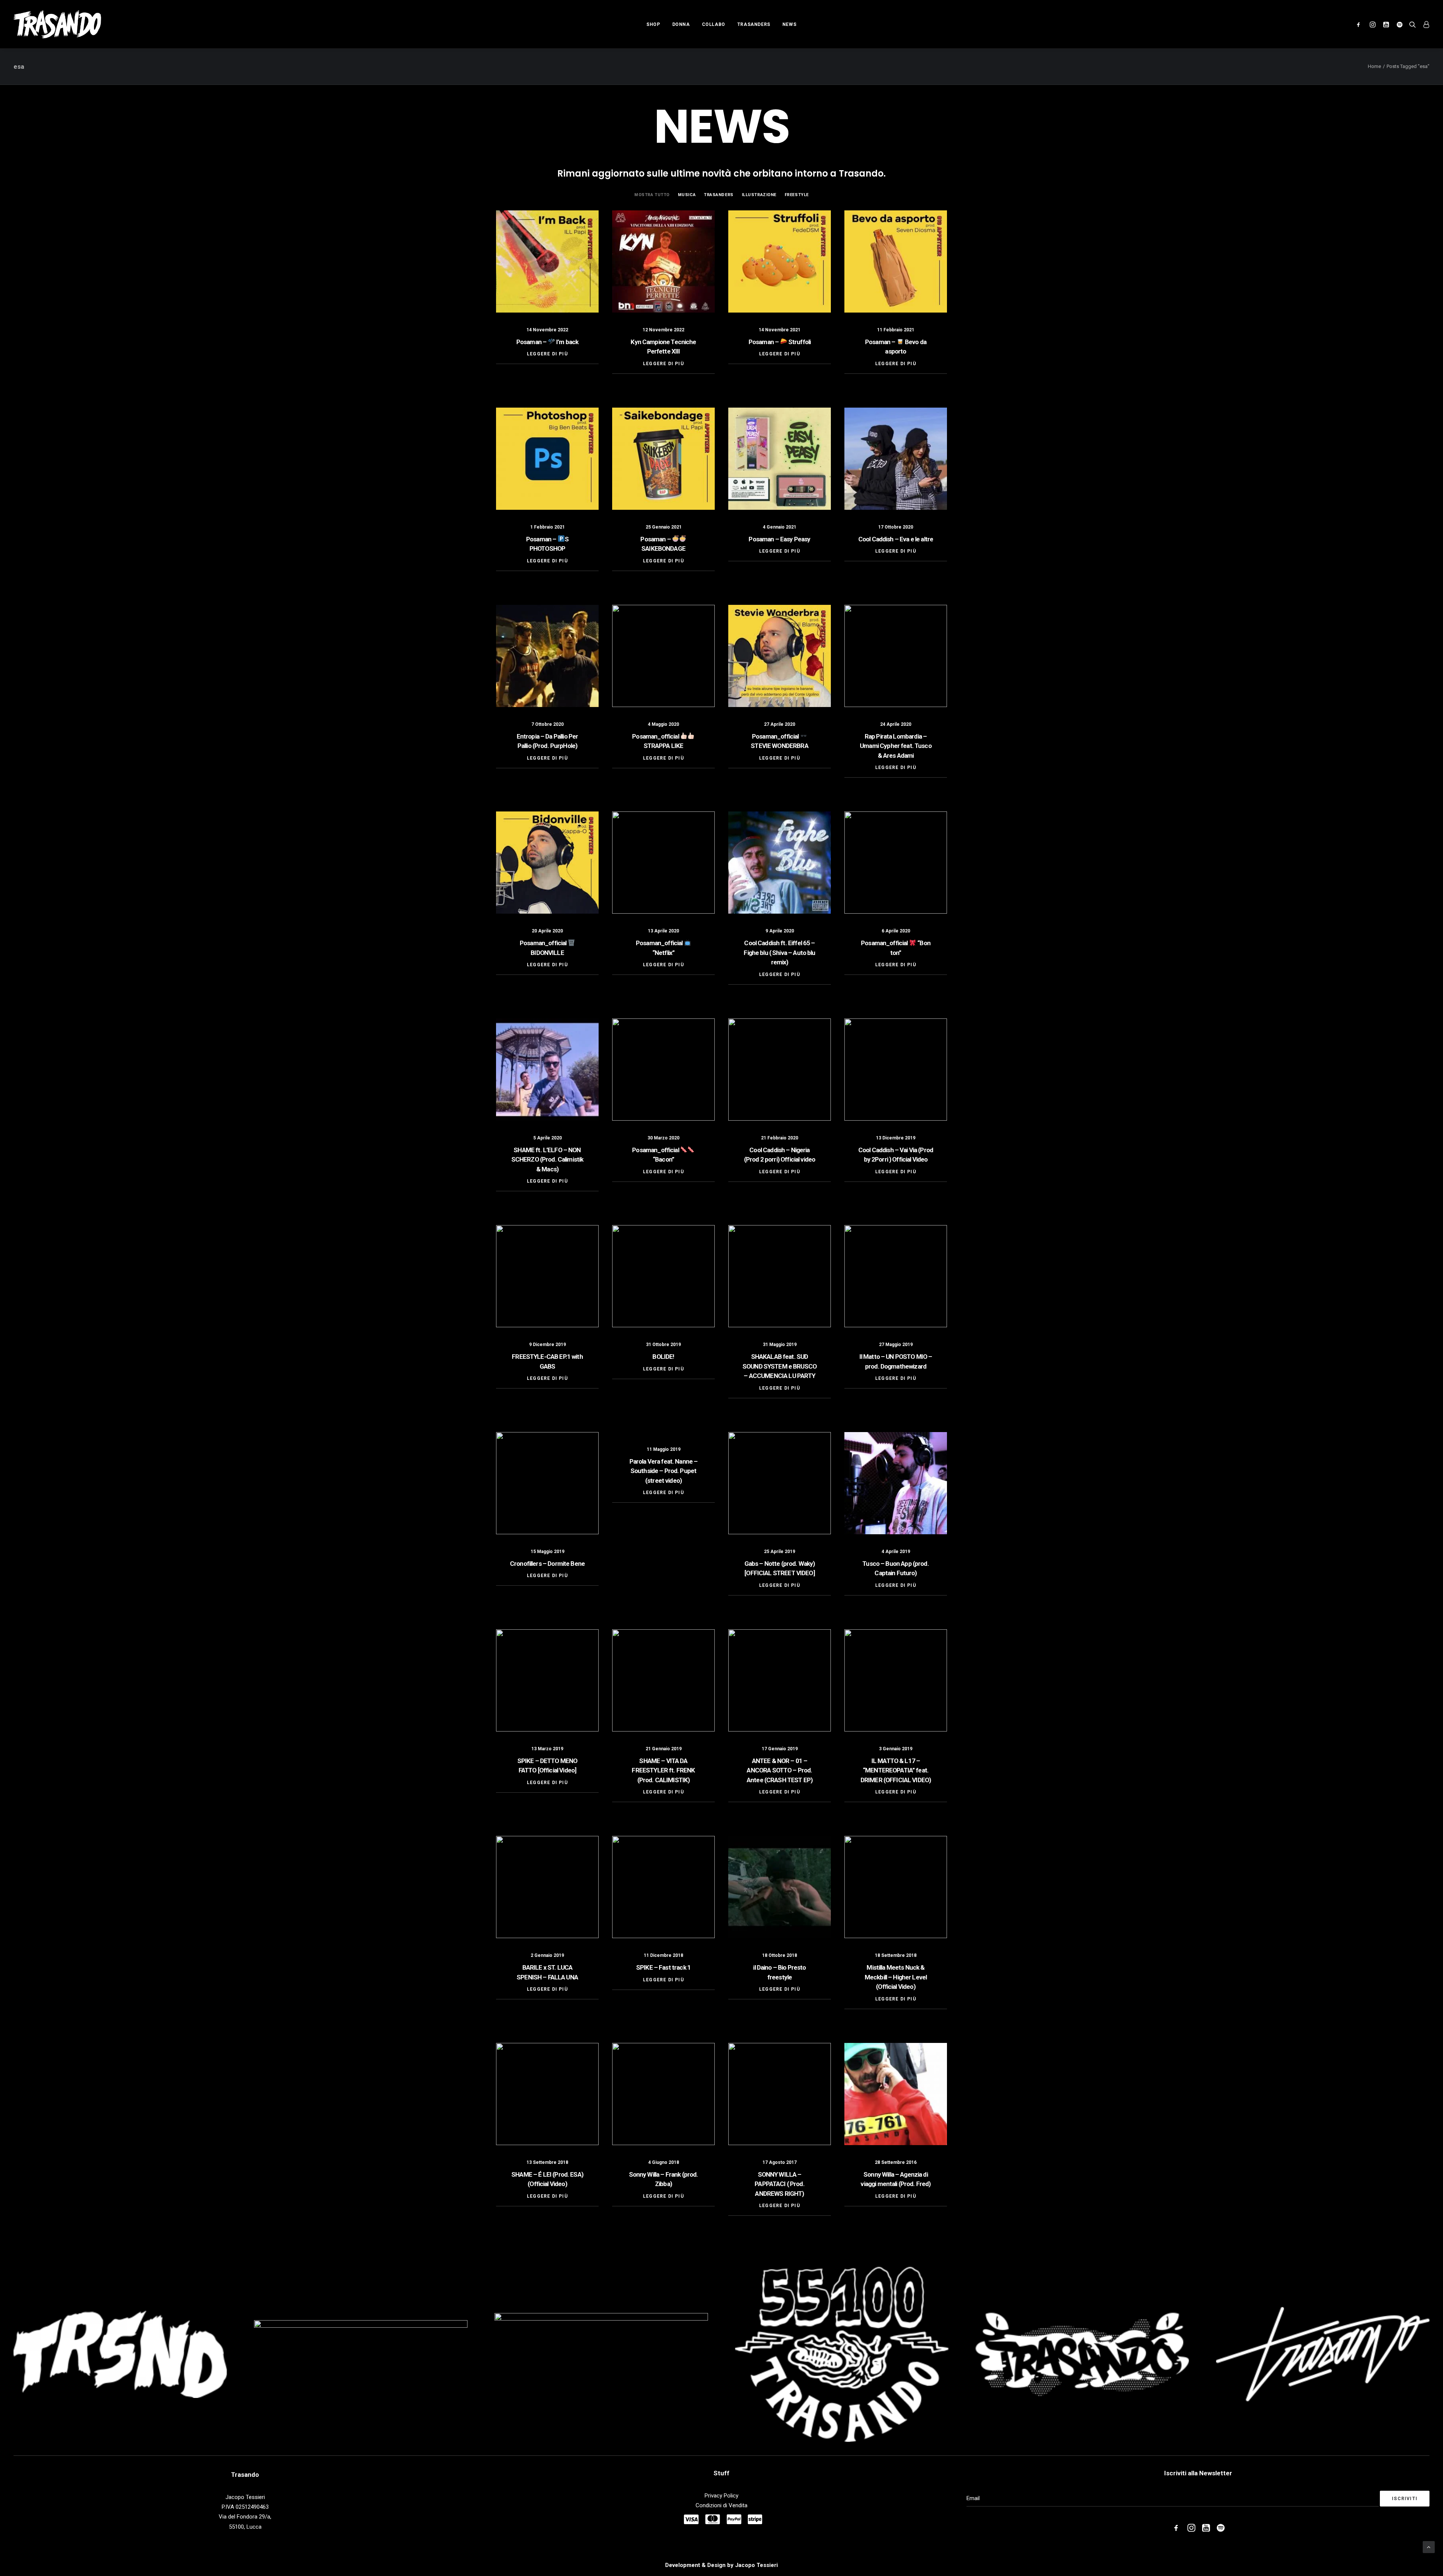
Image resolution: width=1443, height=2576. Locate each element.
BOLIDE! (663, 1357)
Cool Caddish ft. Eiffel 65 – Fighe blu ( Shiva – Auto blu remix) (779, 953)
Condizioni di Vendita (721, 2505)
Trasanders (754, 24)
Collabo (714, 24)
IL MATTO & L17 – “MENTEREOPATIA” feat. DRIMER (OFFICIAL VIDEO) (896, 1770)
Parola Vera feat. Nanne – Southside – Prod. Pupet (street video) (664, 1471)
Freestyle (797, 195)
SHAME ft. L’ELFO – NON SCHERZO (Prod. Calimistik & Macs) (548, 1160)
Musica (687, 195)
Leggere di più (547, 354)
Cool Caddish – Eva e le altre (896, 539)
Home (1374, 66)
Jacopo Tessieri (756, 2565)
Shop (653, 24)
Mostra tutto (652, 195)
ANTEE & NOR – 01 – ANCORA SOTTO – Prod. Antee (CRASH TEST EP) (780, 1770)
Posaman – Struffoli (780, 342)
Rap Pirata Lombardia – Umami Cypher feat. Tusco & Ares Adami (896, 746)
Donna (681, 24)
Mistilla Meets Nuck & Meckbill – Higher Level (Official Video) (896, 1977)
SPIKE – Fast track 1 (663, 1967)
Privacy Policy (721, 2496)
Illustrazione (759, 195)
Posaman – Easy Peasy (779, 539)
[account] (1424, 24)
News (789, 24)
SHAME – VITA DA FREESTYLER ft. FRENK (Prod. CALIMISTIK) (663, 1770)
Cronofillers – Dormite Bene (547, 1564)
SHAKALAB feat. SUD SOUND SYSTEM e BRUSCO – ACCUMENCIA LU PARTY (780, 1366)
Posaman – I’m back (547, 342)
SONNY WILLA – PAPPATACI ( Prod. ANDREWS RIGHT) (780, 2184)
